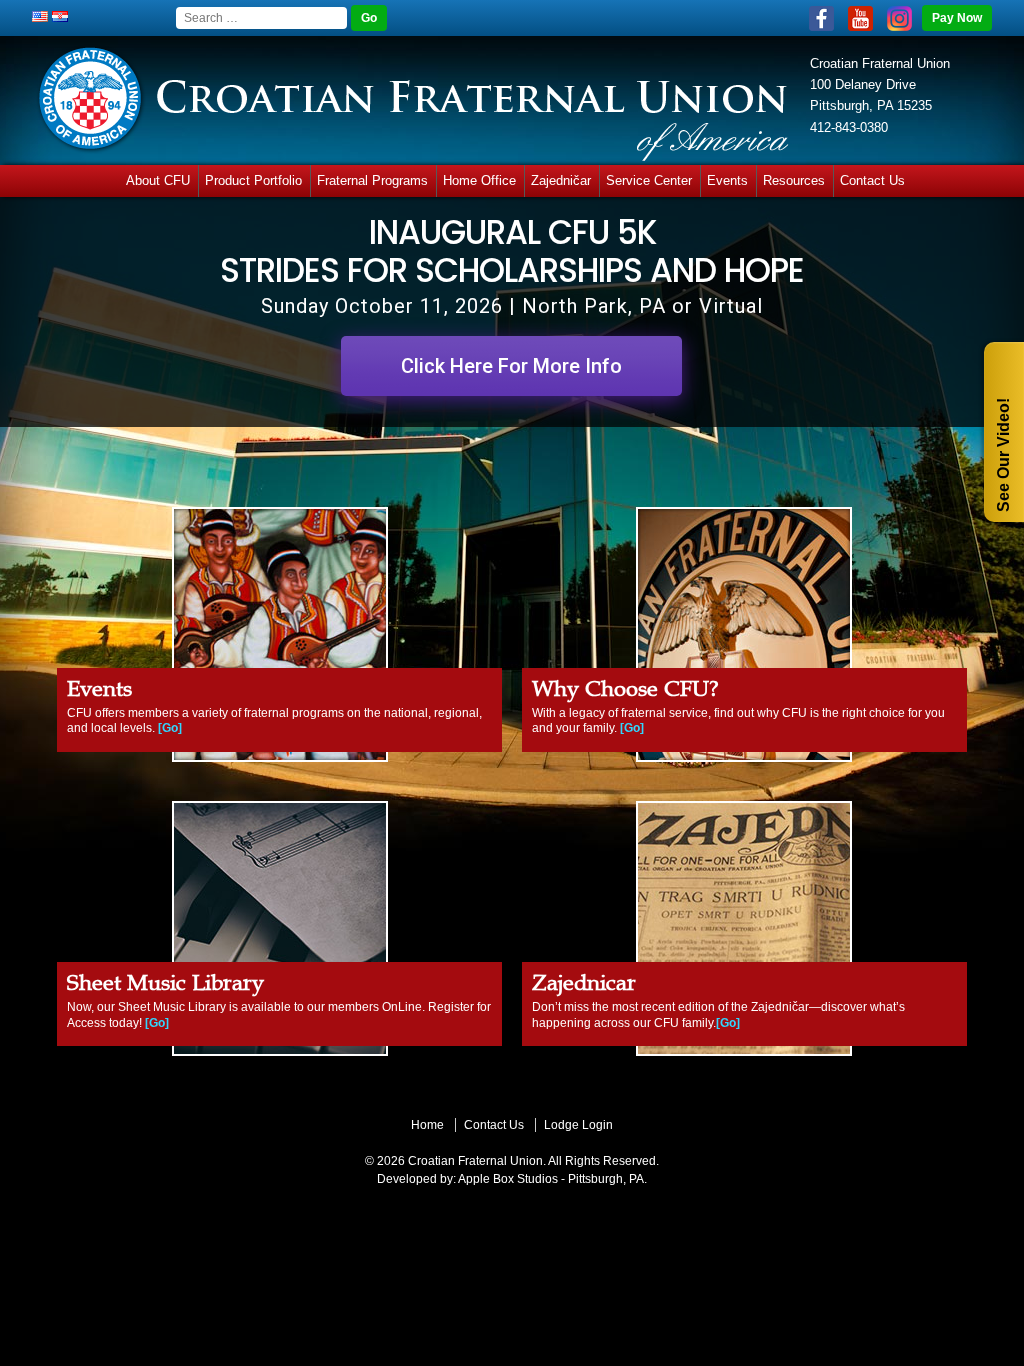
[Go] (170, 728)
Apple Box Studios (508, 1179)
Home (427, 1125)
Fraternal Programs (372, 180)
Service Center (649, 180)
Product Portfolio (253, 180)
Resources (794, 180)
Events (727, 180)
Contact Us (872, 180)
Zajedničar (561, 180)
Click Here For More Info (511, 366)
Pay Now (957, 18)
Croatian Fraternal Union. (475, 1161)
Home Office (479, 180)
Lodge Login (578, 1125)
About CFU (158, 180)
